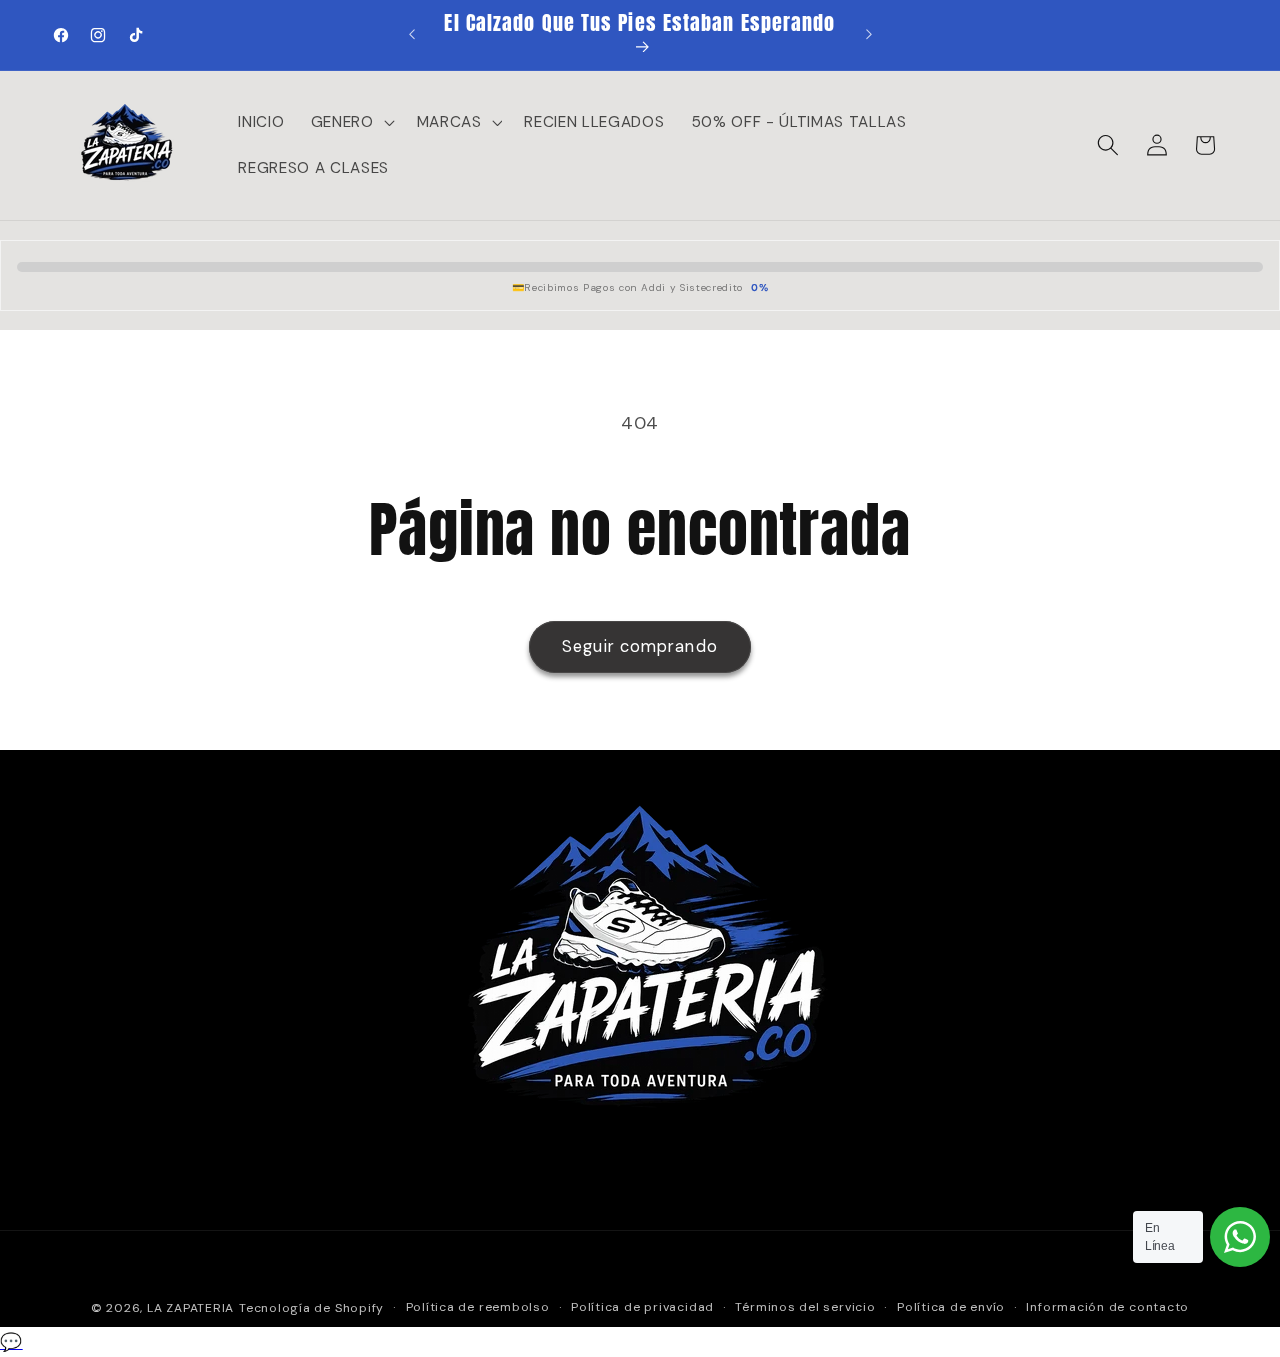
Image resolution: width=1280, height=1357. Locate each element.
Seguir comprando (640, 646)
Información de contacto (1107, 1307)
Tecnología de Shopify (311, 1308)
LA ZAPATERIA (190, 1308)
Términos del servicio (805, 1307)
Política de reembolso (478, 1307)
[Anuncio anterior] (412, 35)
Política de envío (951, 1307)
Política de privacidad (642, 1307)
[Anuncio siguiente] (869, 35)
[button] (351, 122)
